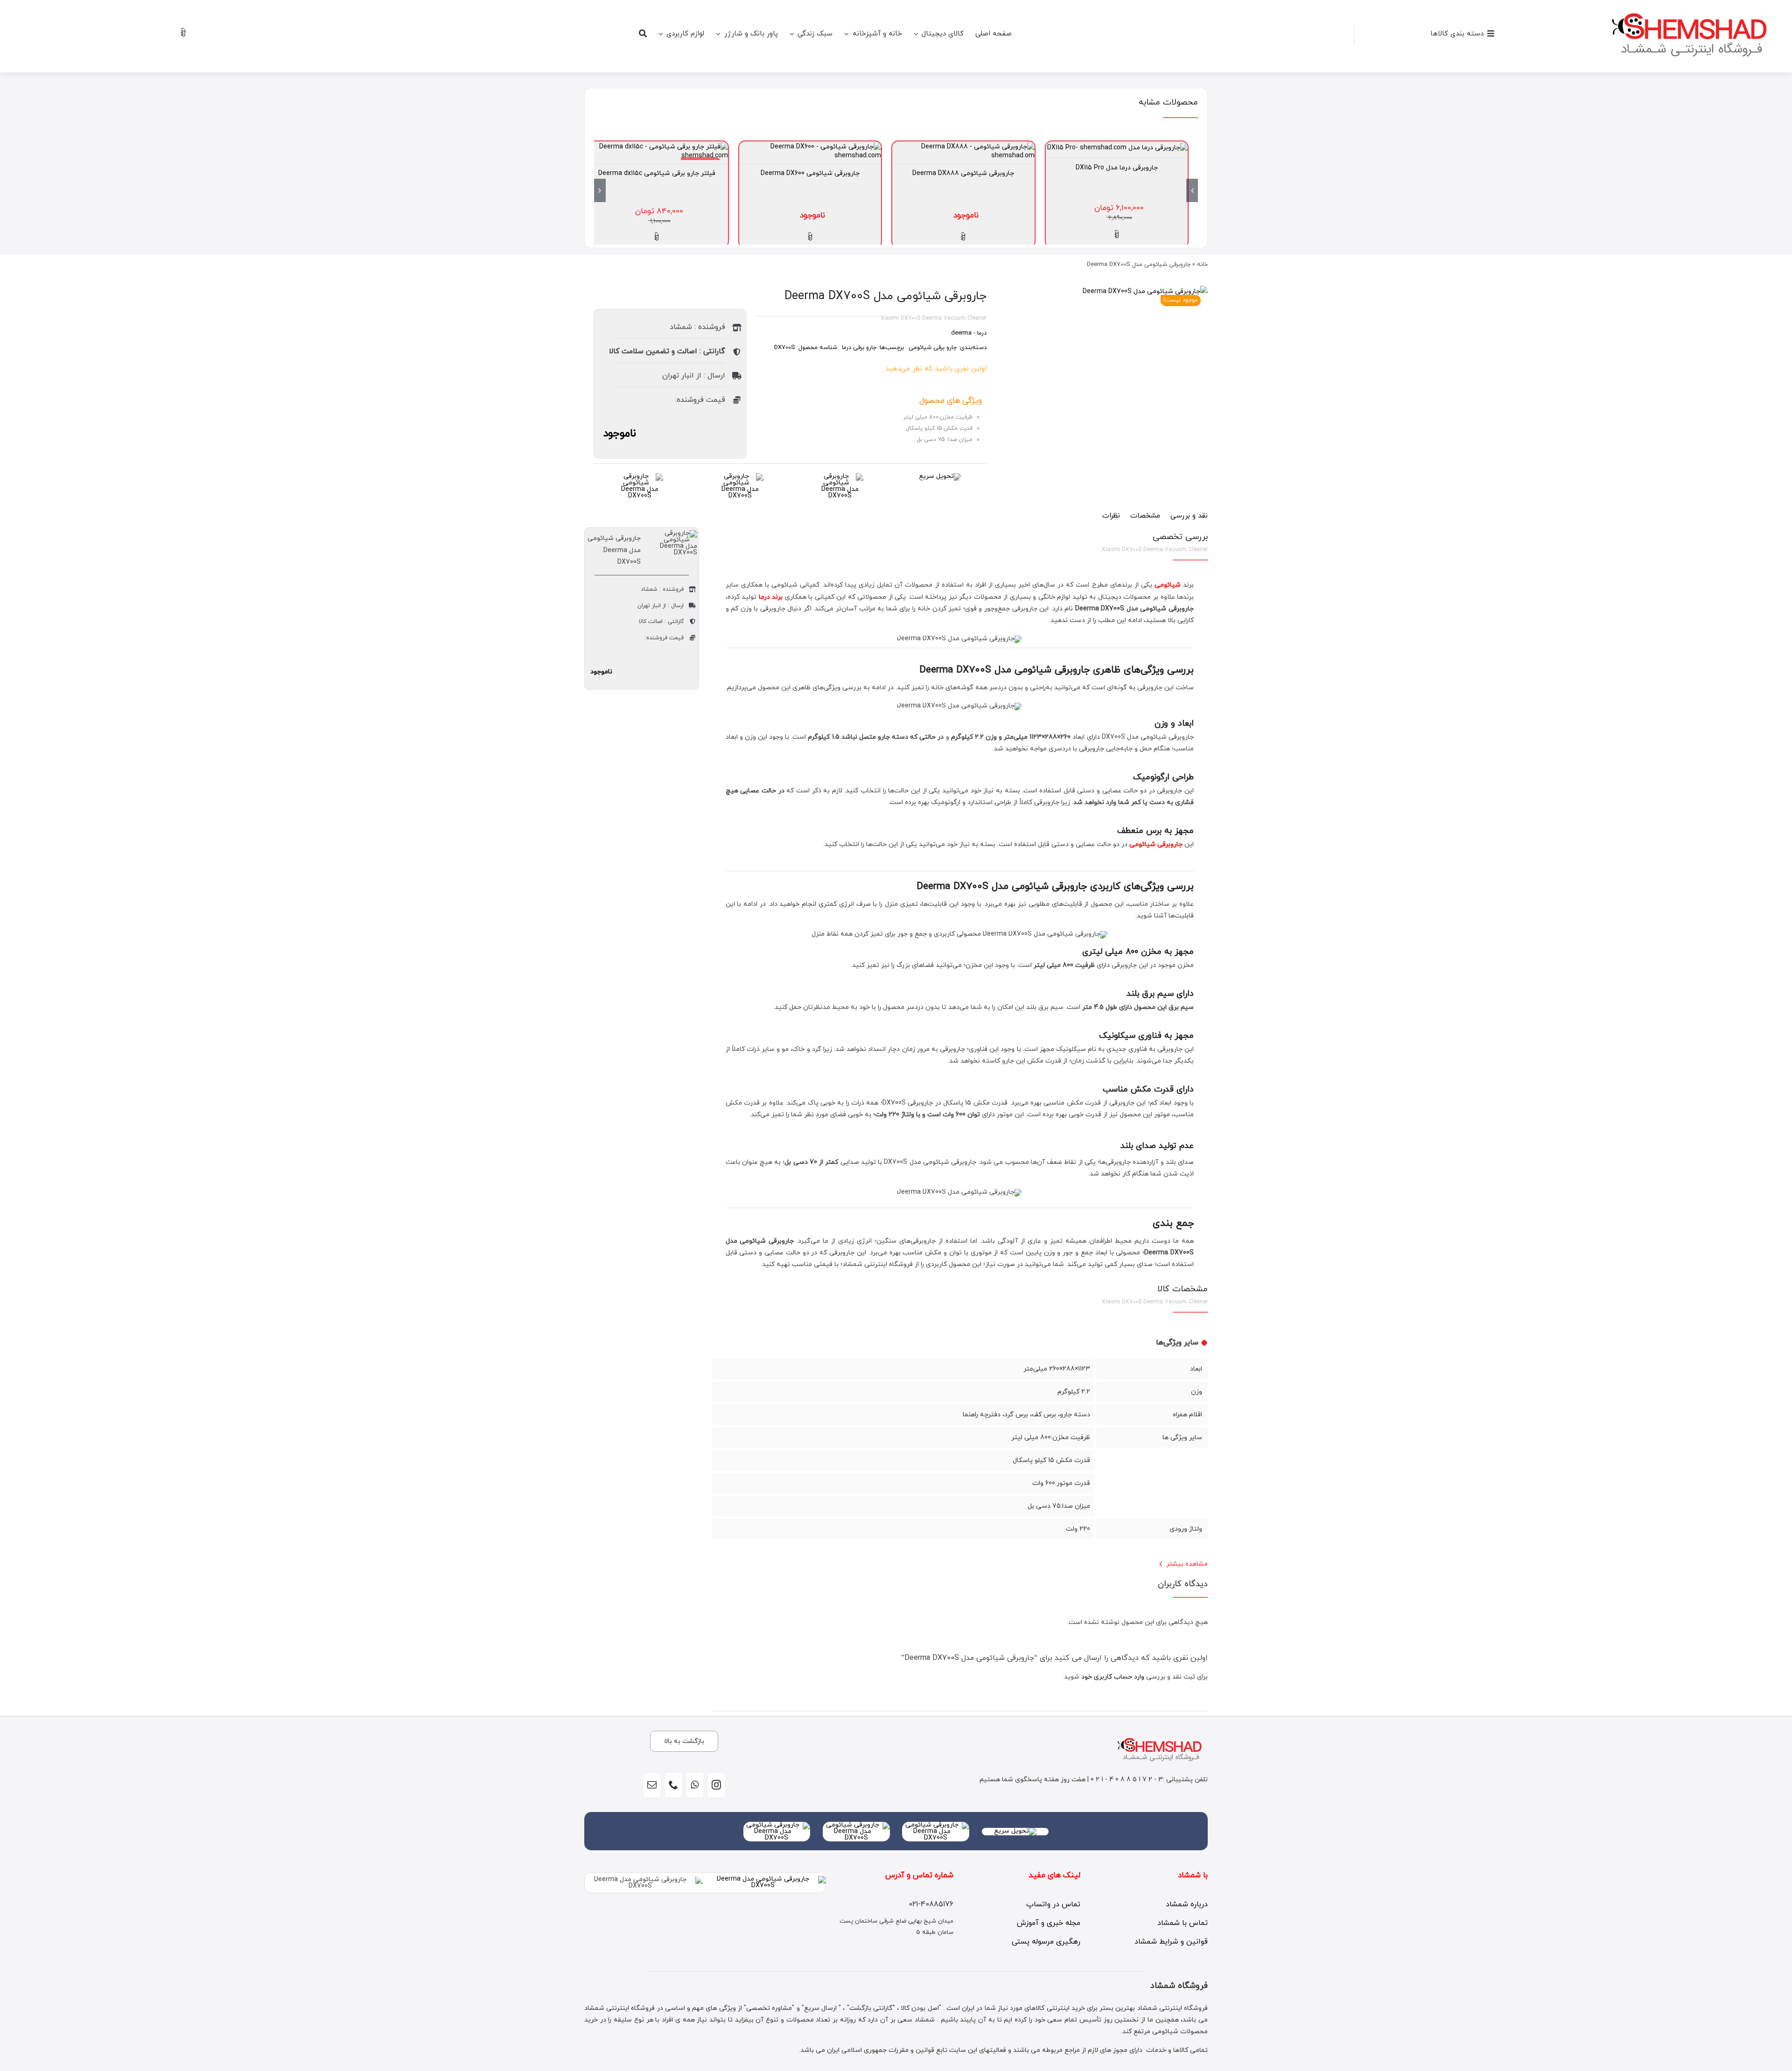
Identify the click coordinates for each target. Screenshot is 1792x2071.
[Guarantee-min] (740, 476)
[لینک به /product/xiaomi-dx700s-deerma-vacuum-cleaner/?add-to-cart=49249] (657, 237)
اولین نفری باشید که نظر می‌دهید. (935, 369)
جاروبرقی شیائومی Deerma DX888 (963, 173)
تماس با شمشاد (1183, 1923)
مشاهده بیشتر (1187, 1564)
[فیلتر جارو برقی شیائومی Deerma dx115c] (657, 147)
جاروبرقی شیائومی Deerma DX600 (810, 173)
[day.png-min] (640, 476)
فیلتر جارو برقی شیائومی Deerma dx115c (657, 173)
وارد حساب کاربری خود (1113, 1677)
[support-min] (840, 476)
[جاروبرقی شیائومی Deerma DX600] (810, 147)
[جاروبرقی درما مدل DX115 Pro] (1117, 148)
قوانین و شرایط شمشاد (1171, 1942)
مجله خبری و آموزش (1049, 1923)
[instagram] (716, 1785)
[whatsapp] (695, 1785)
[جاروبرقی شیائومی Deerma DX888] (963, 147)
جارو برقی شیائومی (933, 348)
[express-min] (940, 476)
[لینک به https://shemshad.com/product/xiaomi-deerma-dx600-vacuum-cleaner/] (810, 237)
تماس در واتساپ (1053, 1904)
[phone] (673, 1785)
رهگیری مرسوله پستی (1046, 1942)
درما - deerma (969, 333)
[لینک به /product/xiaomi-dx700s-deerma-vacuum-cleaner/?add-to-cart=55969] (1117, 235)
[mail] (652, 1785)
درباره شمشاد (1187, 1904)
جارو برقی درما (859, 348)
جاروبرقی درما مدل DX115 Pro (1117, 168)
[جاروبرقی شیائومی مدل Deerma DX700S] (1145, 291)
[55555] (936, 1825)
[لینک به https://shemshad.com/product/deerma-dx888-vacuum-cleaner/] (963, 237)
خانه (1202, 265)
